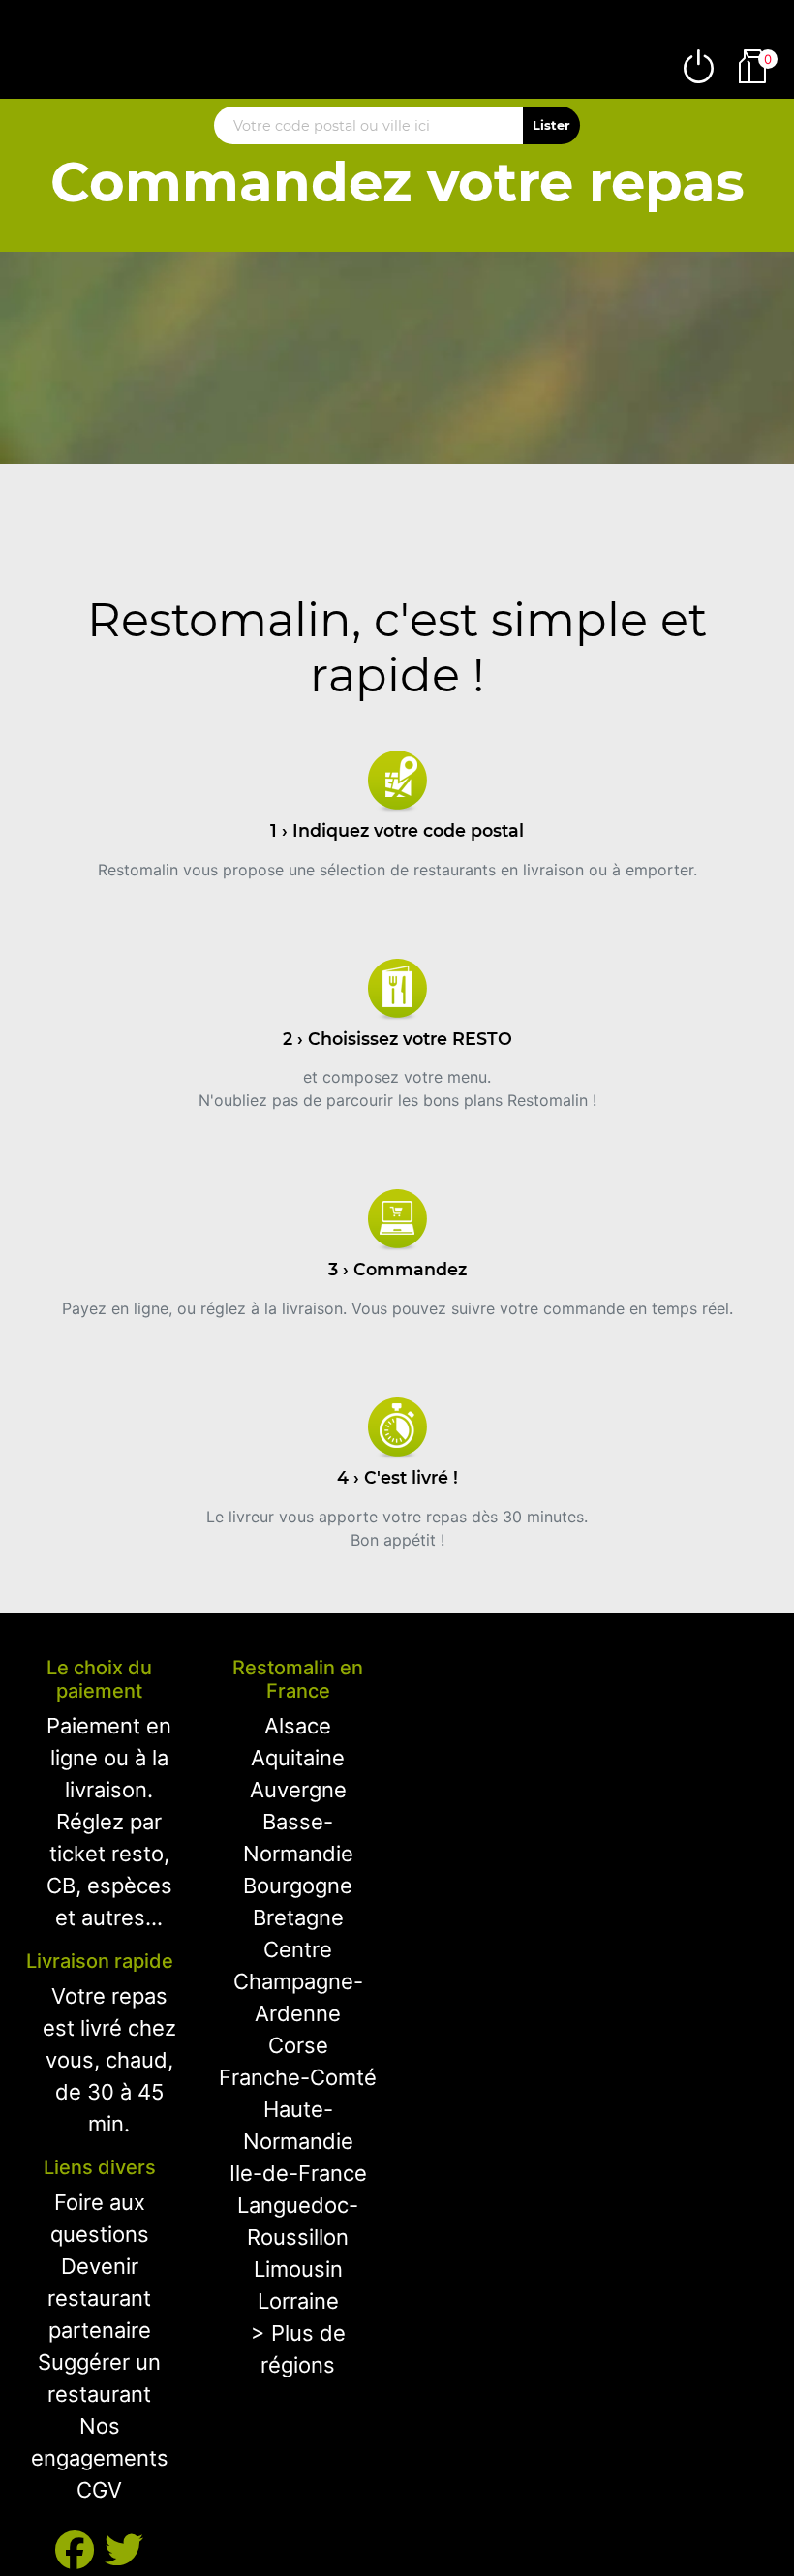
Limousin (298, 2269)
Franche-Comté (298, 2077)
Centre (298, 1949)
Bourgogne (298, 1886)
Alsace (298, 1726)
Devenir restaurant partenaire (99, 2298)
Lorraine (298, 2301)
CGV (99, 2490)
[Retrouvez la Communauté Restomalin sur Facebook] (80, 2550)
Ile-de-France (298, 2173)
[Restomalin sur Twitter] (124, 2550)
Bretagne (298, 1917)
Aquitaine (298, 1758)
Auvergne (298, 1790)
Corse (298, 2045)
